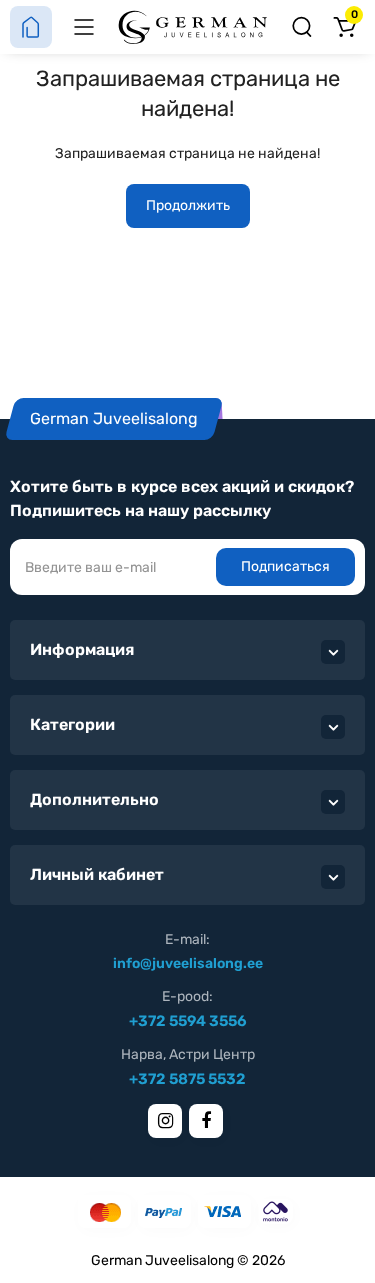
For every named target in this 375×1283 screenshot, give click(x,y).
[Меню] (84, 27)
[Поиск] (302, 27)
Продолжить (188, 205)
